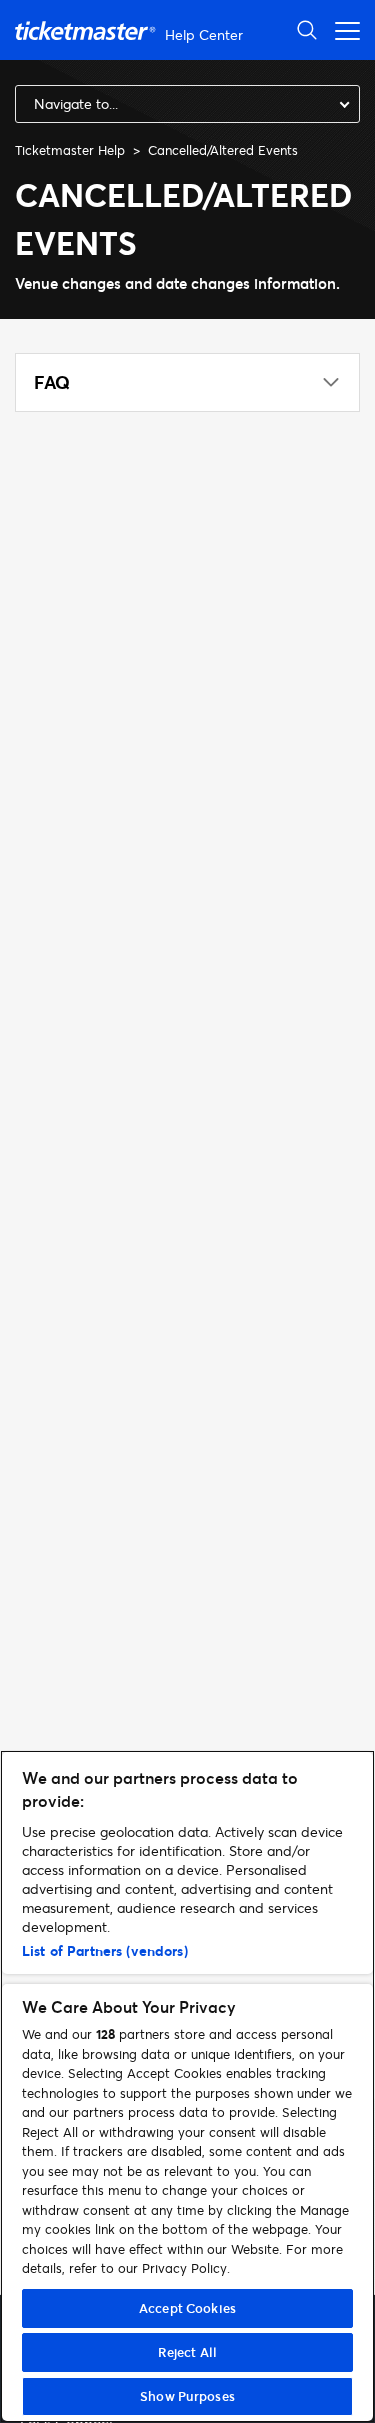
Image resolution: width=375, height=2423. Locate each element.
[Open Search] (307, 29)
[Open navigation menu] (342, 29)
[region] (187, 2086)
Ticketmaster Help (70, 150)
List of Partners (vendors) (105, 1950)
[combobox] (187, 104)
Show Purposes (187, 2396)
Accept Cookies (187, 2308)
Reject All (187, 2352)
